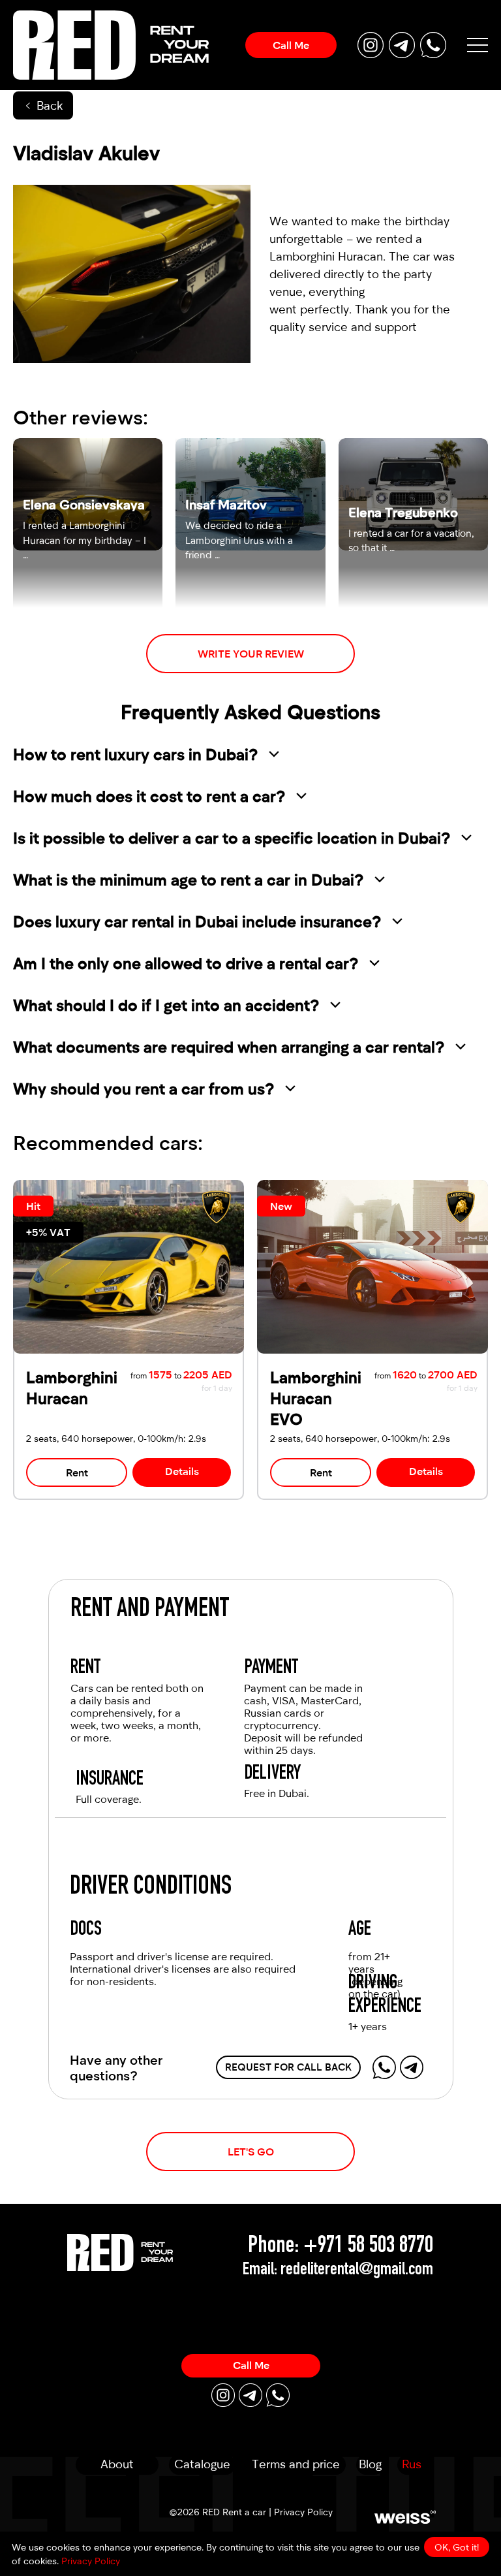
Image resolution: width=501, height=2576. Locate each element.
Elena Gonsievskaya (84, 504)
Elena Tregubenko (403, 512)
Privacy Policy (303, 2512)
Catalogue (202, 2464)
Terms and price (296, 2464)
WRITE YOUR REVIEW (251, 653)
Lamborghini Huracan (326, 256)
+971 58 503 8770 (368, 2247)
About (117, 2464)
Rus (412, 2464)
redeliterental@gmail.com (357, 2270)
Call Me (291, 45)
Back (50, 105)
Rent (77, 1472)
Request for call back (288, 2067)
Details (182, 1471)
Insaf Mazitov (226, 504)
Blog (370, 2464)
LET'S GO (251, 2151)
